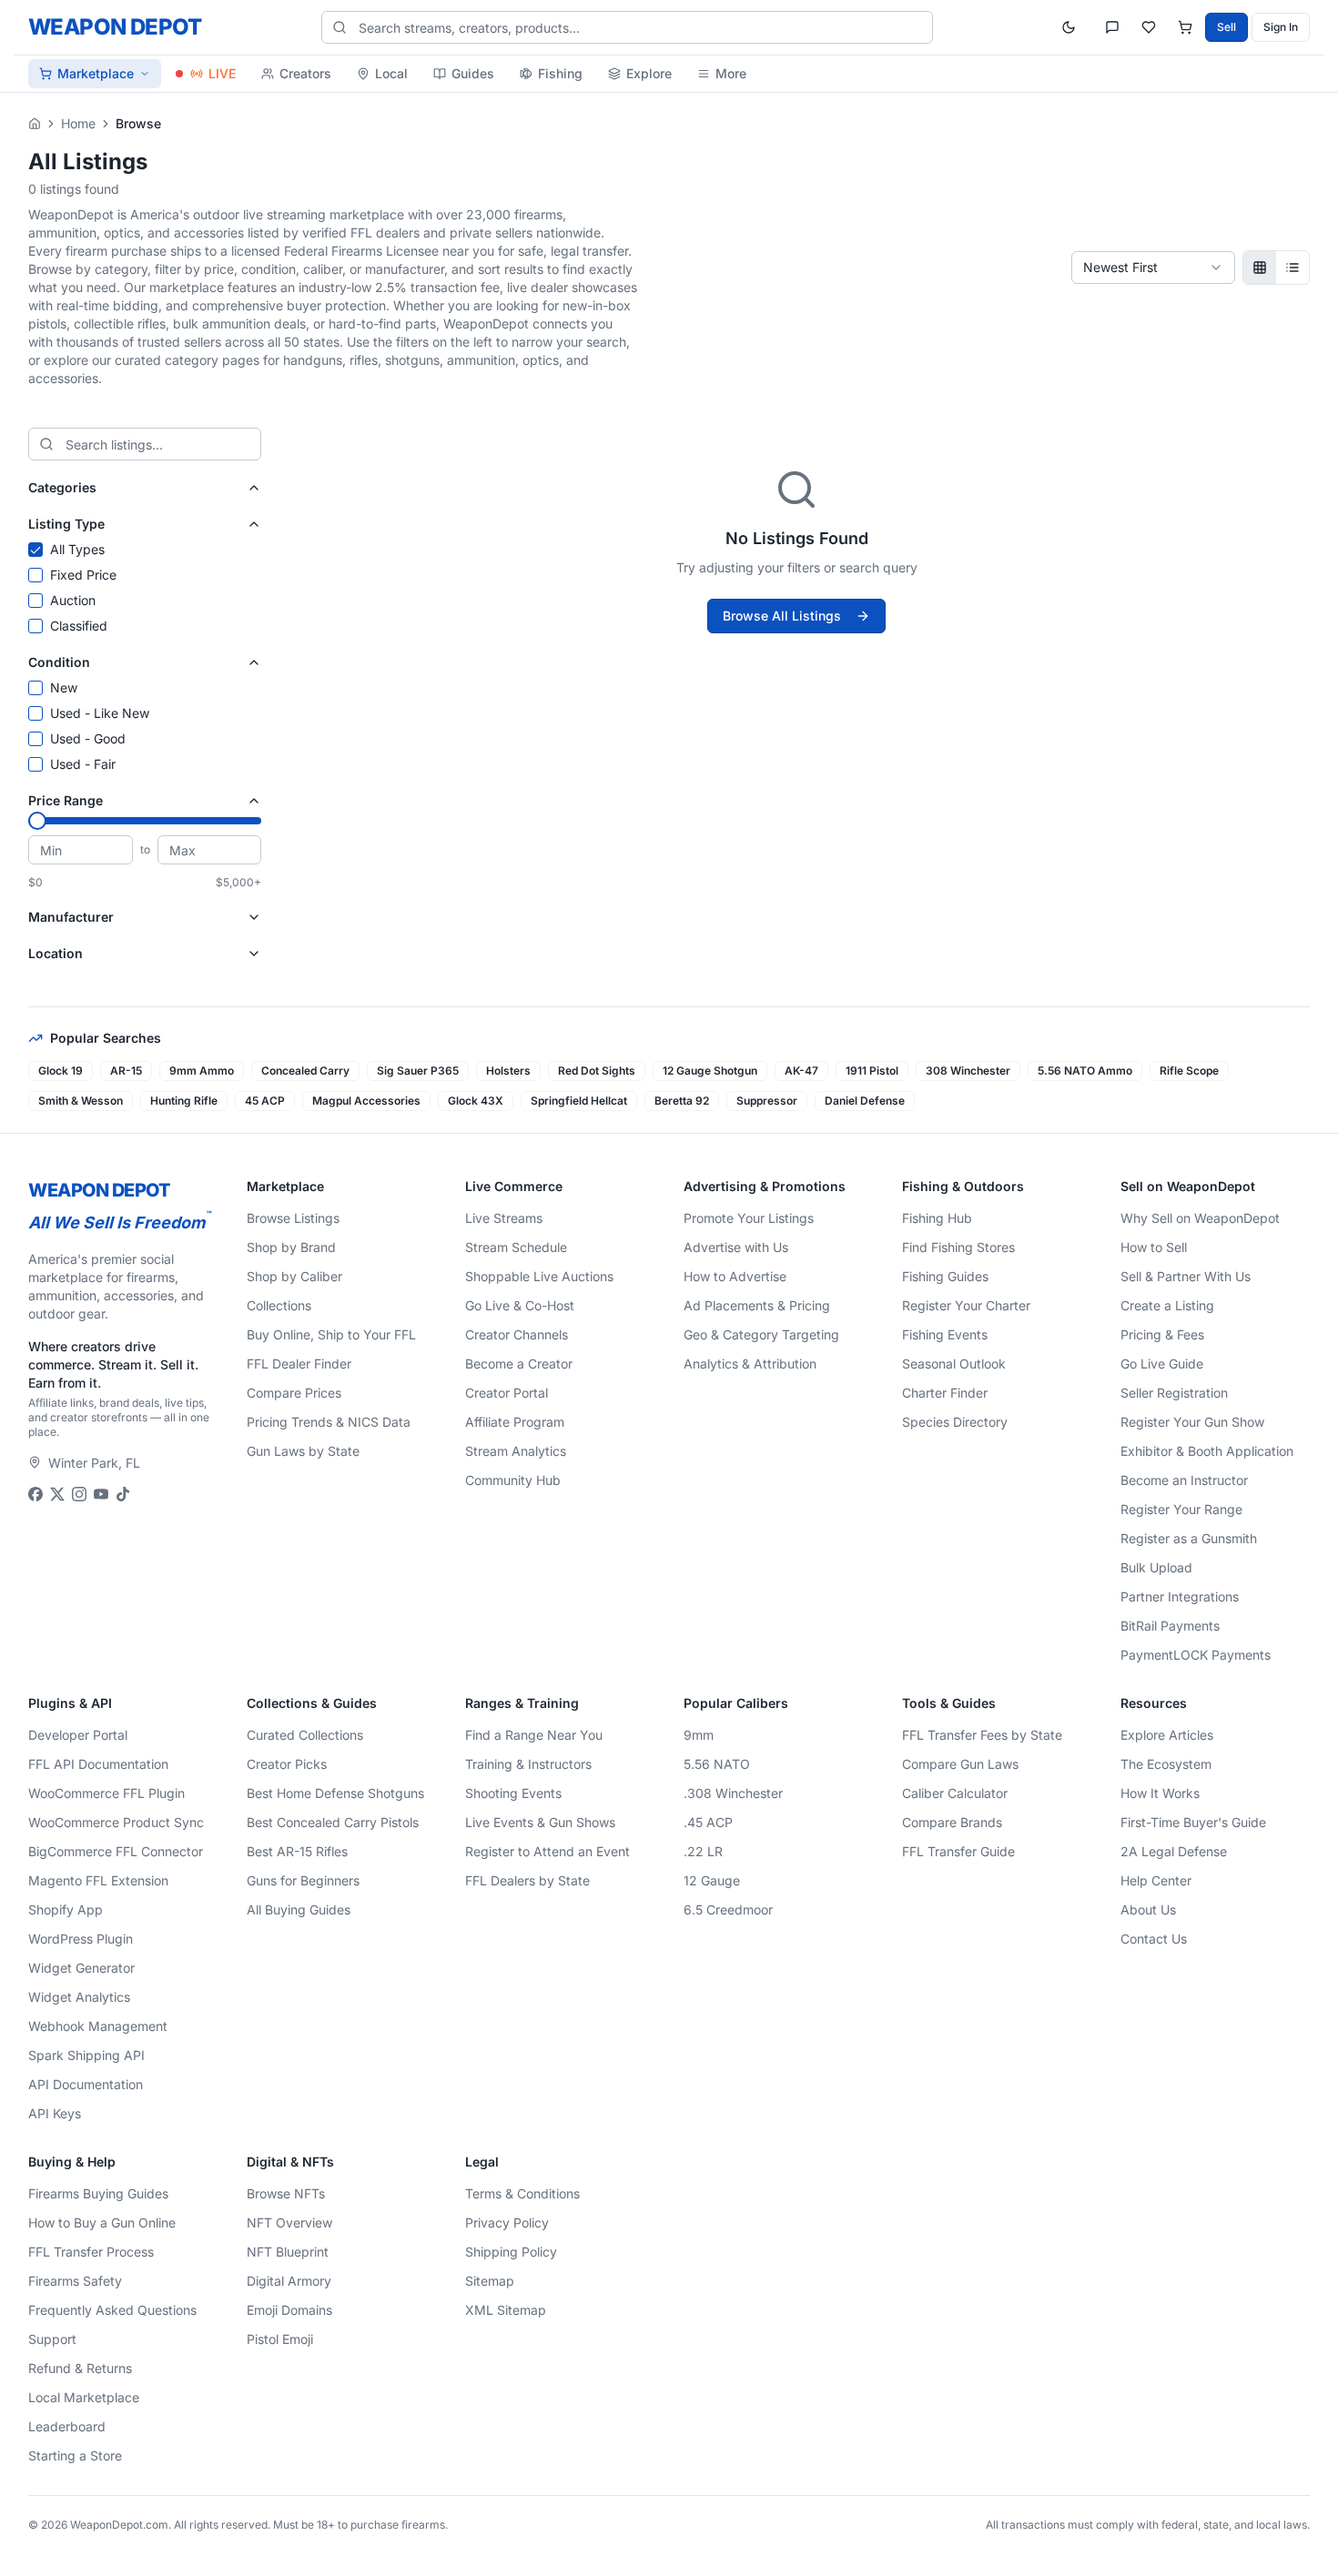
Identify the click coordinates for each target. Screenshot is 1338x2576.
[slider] (37, 821)
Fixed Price (83, 575)
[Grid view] (1260, 268)
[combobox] (1153, 268)
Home (78, 123)
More (731, 73)
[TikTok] (123, 1494)
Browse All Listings (782, 616)
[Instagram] (79, 1494)
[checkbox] (35, 550)
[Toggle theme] (1069, 27)
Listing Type (66, 524)
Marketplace (96, 73)
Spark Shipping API (86, 2055)
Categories (62, 487)
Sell (1226, 27)
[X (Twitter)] (57, 1494)
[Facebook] (35, 1494)
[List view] (1292, 268)
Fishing (560, 73)
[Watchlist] (1149, 27)
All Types (77, 549)
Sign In (1281, 27)
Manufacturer (71, 917)
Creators (305, 73)
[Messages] (1112, 27)
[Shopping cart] (1185, 27)
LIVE (222, 73)
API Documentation (86, 2084)
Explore (649, 73)
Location (56, 953)
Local (391, 73)
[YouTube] (101, 1494)
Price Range (66, 800)
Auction (73, 600)
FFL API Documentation (98, 1764)
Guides (473, 73)
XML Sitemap (506, 2310)
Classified (79, 626)
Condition (59, 662)
